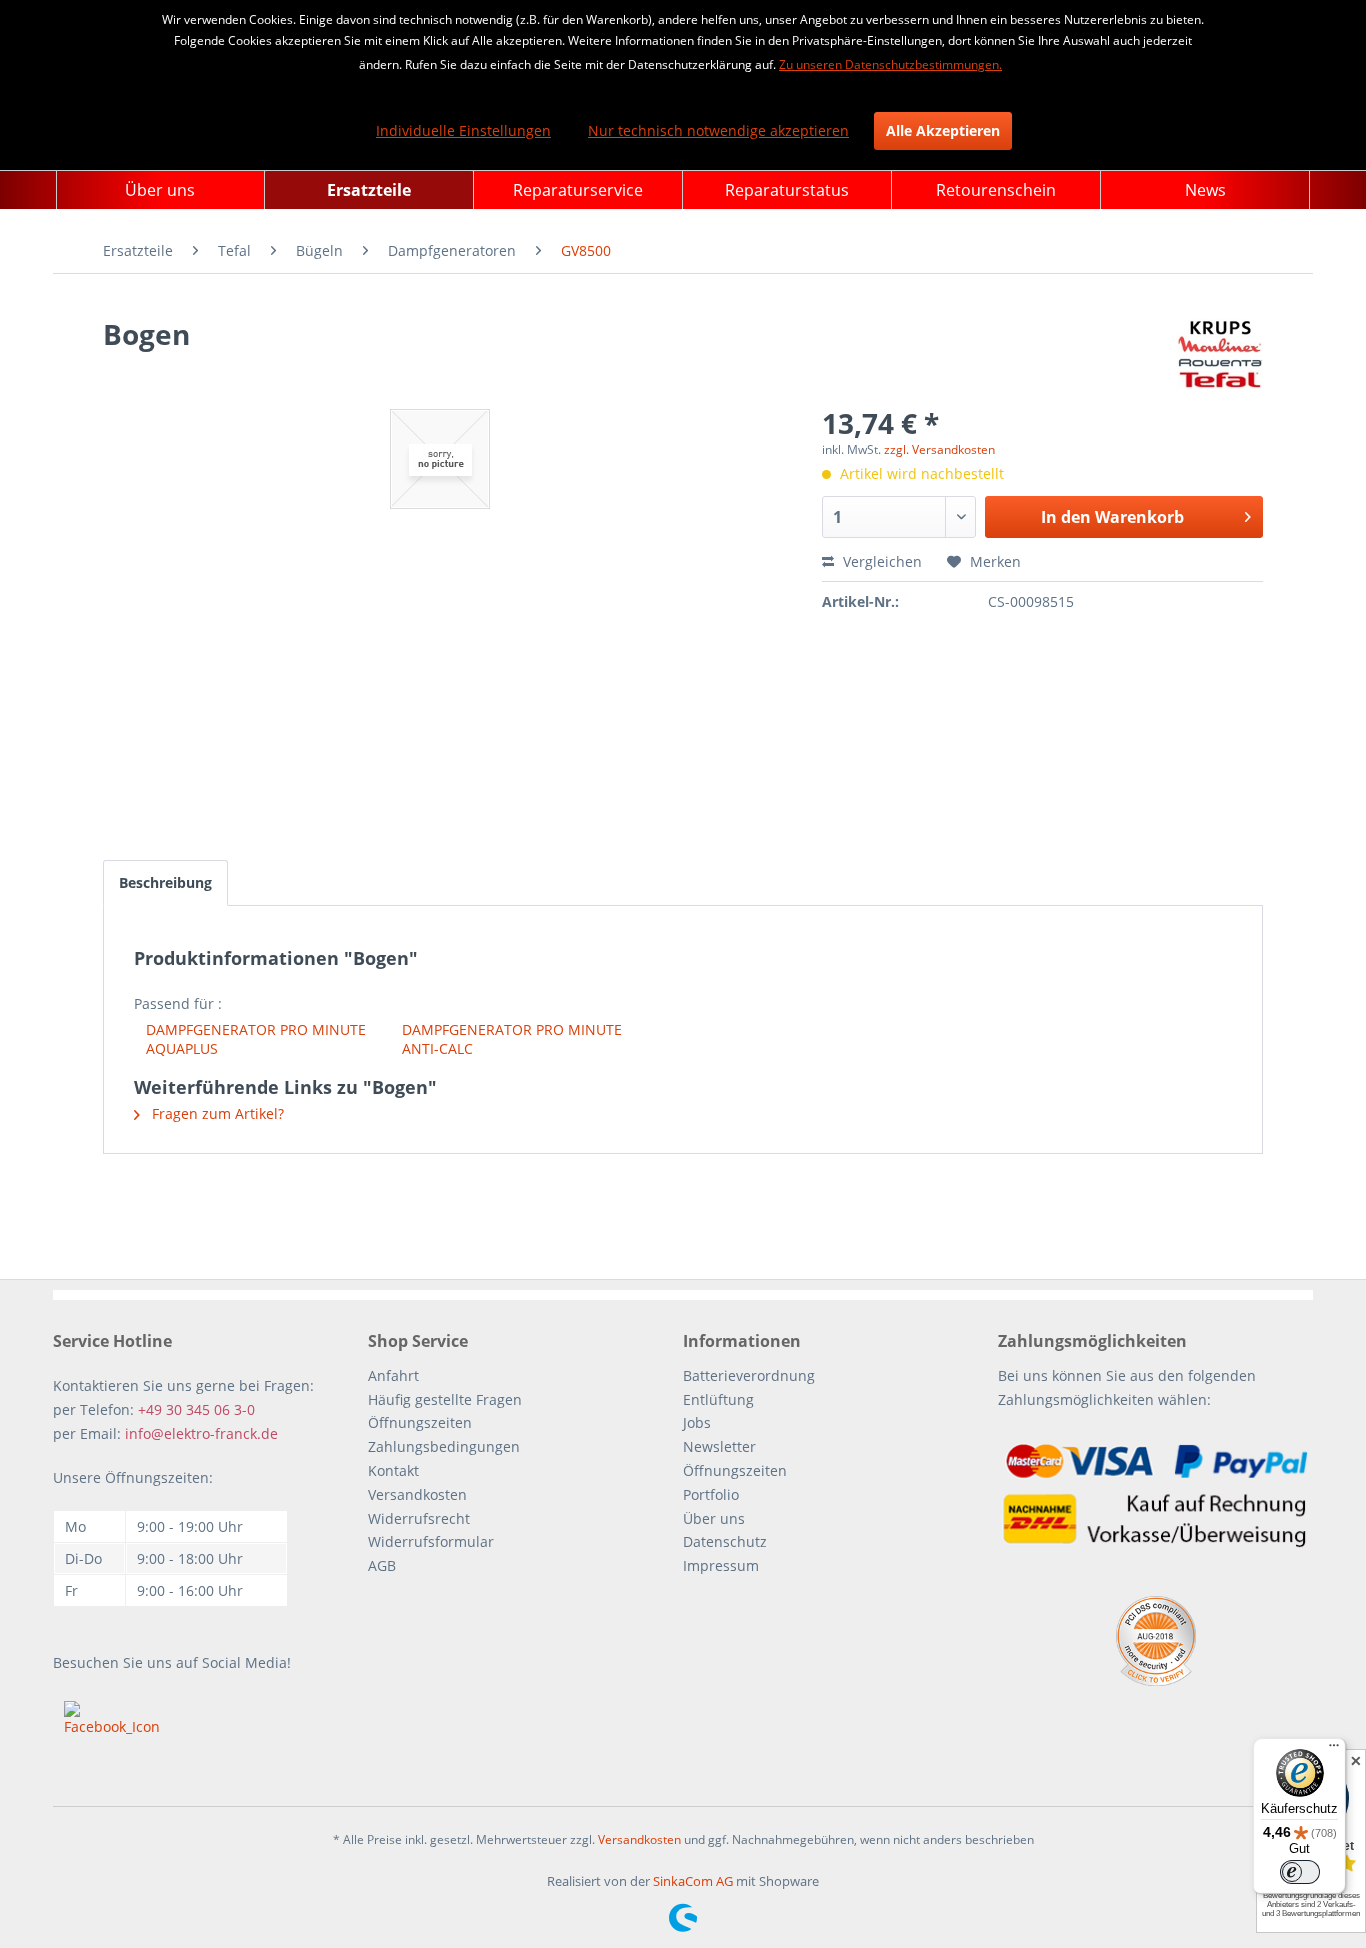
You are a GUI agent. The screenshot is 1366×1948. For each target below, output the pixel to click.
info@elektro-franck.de (201, 1433)
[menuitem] (160, 190)
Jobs (697, 1422)
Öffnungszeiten (420, 1422)
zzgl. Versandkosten (939, 449)
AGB (382, 1565)
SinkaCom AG (693, 1881)
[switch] (1300, 1872)
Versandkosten (417, 1494)
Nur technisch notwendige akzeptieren (718, 130)
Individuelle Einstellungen (463, 130)
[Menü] (1334, 1750)
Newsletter (719, 1446)
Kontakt (393, 1470)
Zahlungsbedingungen (444, 1446)
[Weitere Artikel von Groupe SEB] (1220, 354)
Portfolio (711, 1494)
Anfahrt (393, 1375)
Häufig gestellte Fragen (445, 1399)
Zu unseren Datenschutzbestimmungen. (890, 64)
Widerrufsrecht (419, 1518)
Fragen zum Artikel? (216, 1113)
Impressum (721, 1565)
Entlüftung (718, 1399)
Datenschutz (725, 1541)
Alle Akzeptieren (943, 130)
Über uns (714, 1518)
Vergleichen (880, 561)
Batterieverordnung (749, 1375)
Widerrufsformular (431, 1541)
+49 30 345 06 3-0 (196, 1409)
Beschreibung (165, 882)
